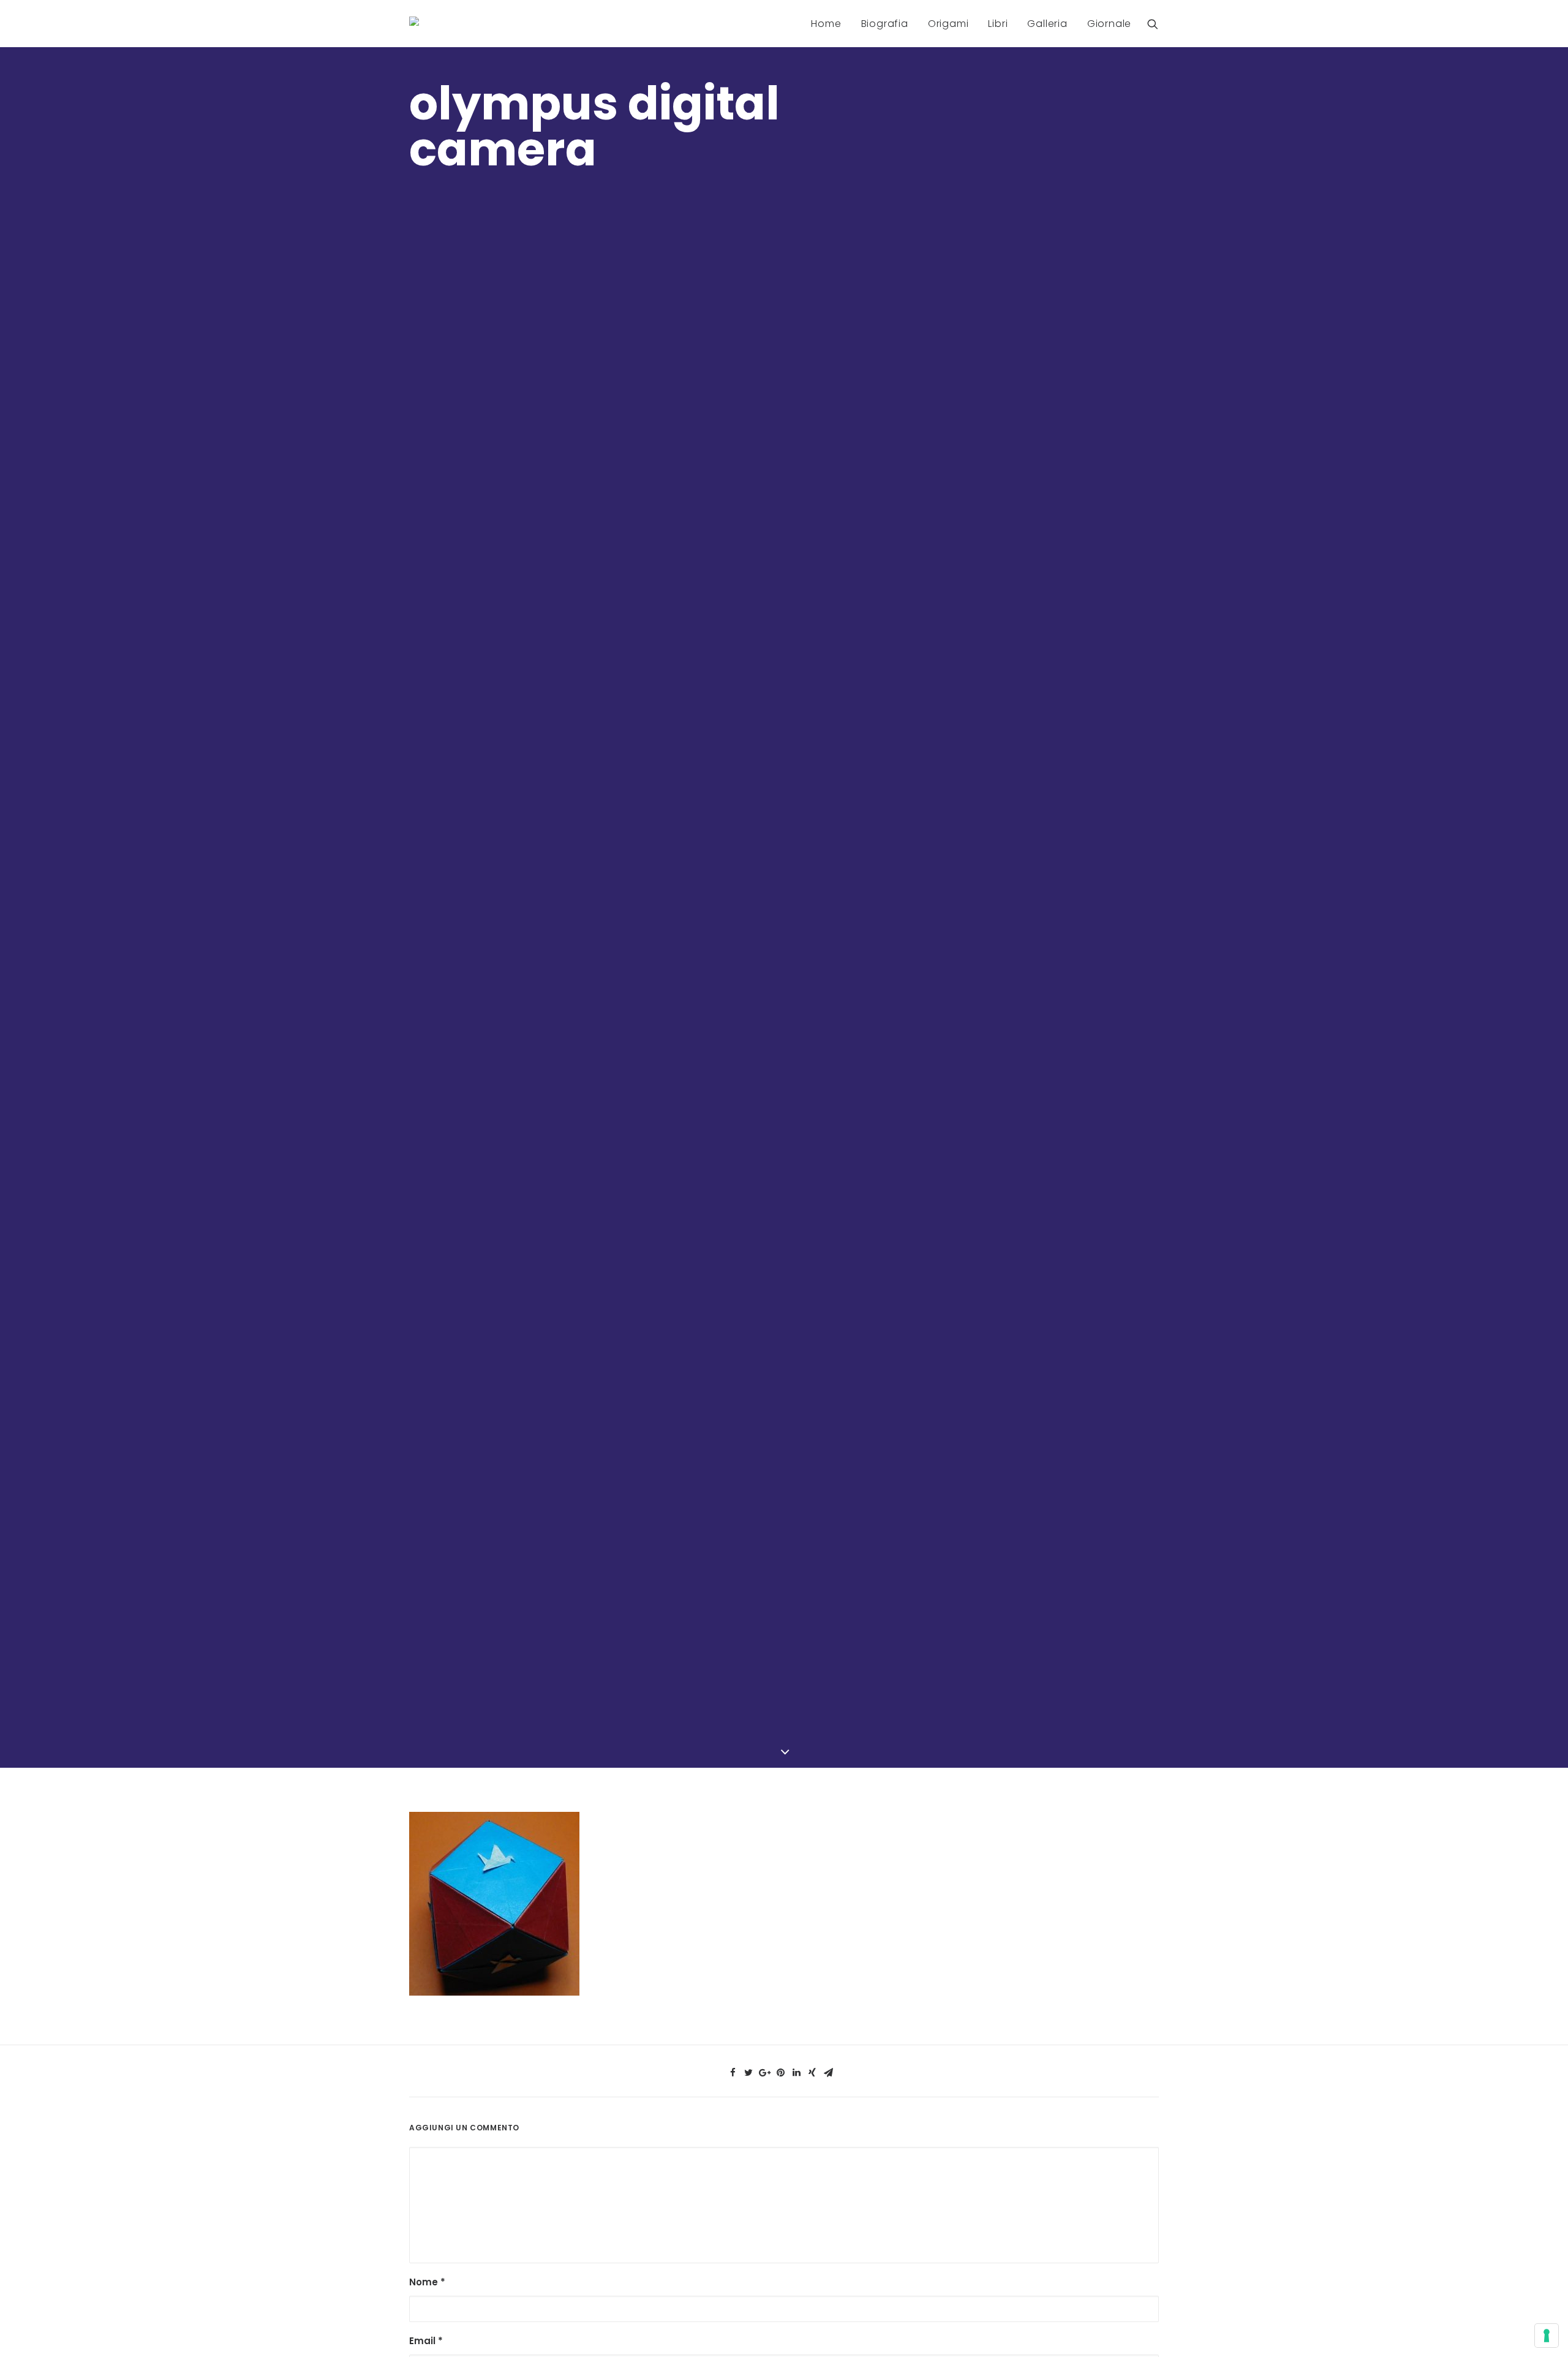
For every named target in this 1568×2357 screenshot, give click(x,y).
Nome (427, 2282)
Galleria (1047, 24)
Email (426, 2341)
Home (826, 24)
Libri (998, 24)
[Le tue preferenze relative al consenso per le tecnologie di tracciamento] (1547, 2336)
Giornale (1109, 24)
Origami (948, 24)
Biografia (885, 24)
